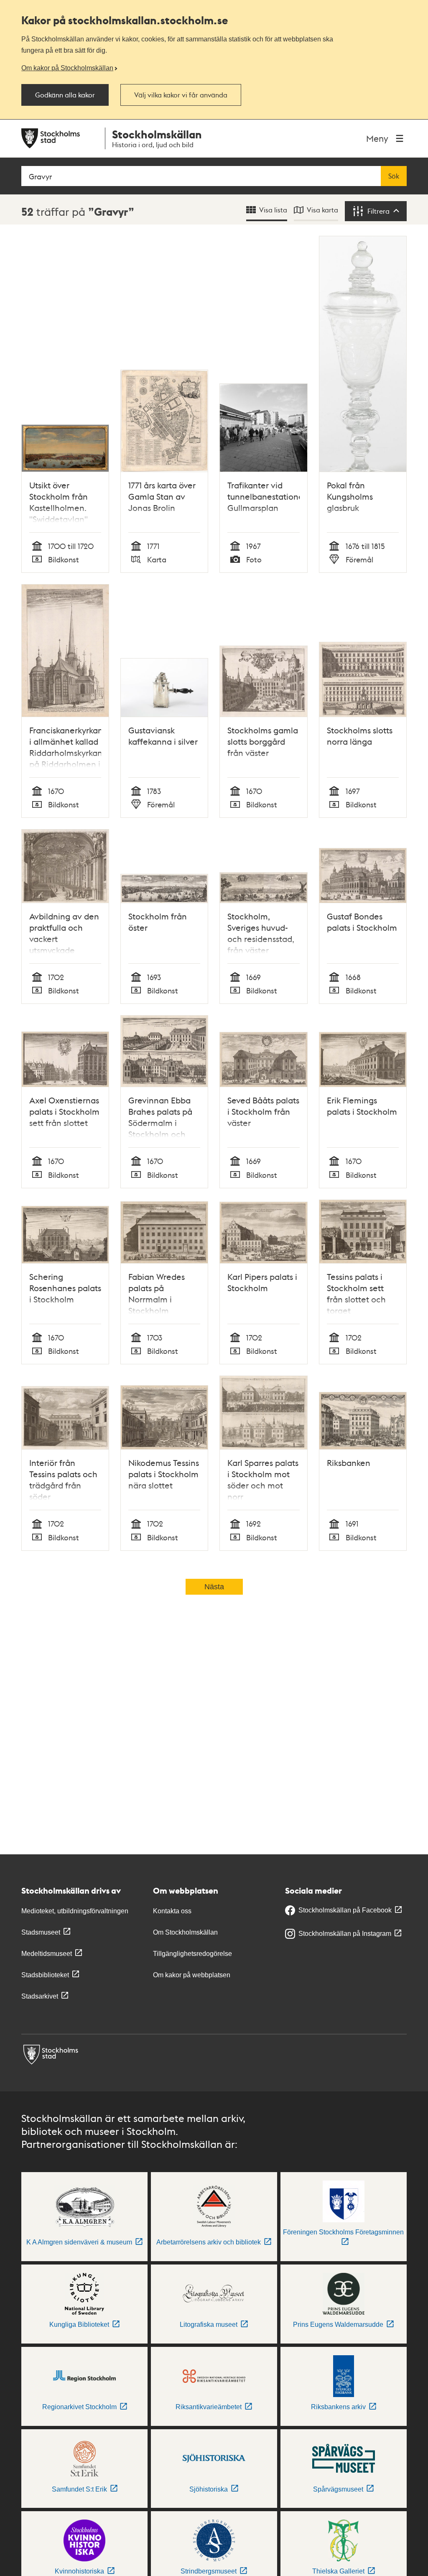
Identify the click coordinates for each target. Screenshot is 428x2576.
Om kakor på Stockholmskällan (67, 68)
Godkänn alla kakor (65, 95)
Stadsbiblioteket (45, 1975)
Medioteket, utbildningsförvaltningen (75, 1911)
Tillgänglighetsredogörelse (192, 1954)
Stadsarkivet (40, 1996)
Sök (394, 176)
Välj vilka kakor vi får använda (181, 95)
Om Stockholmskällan (185, 1932)
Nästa (214, 1587)
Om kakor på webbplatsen (192, 1975)
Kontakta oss (172, 1911)
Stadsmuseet (41, 1932)
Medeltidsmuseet (47, 1954)
